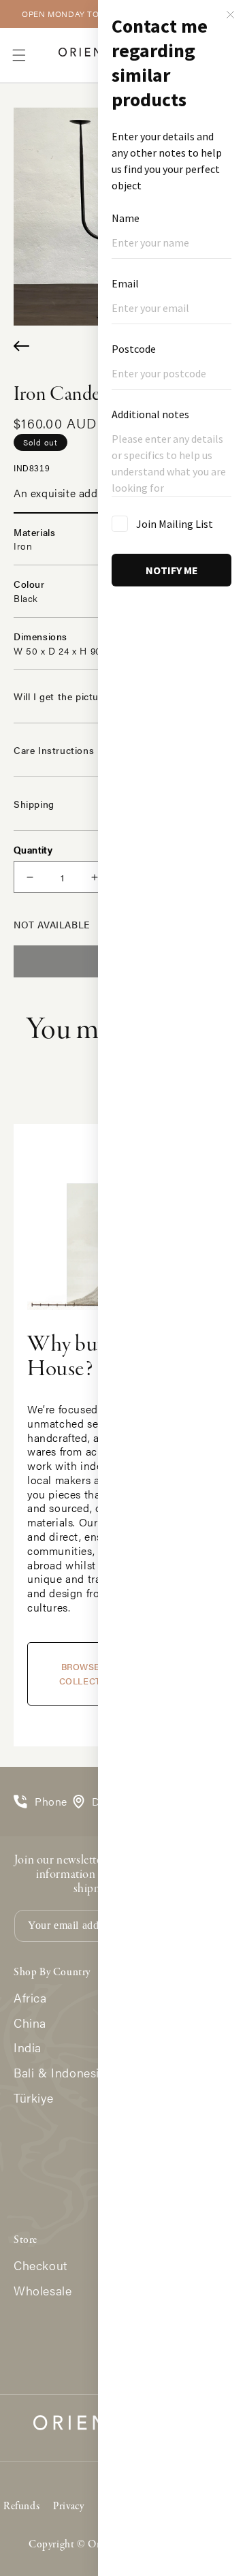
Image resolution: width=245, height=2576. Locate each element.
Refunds (21, 2507)
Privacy (68, 2507)
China (30, 2023)
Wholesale (43, 2291)
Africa (30, 1998)
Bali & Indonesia (60, 2073)
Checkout (40, 2266)
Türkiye (33, 2098)
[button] (19, 55)
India (28, 2048)
